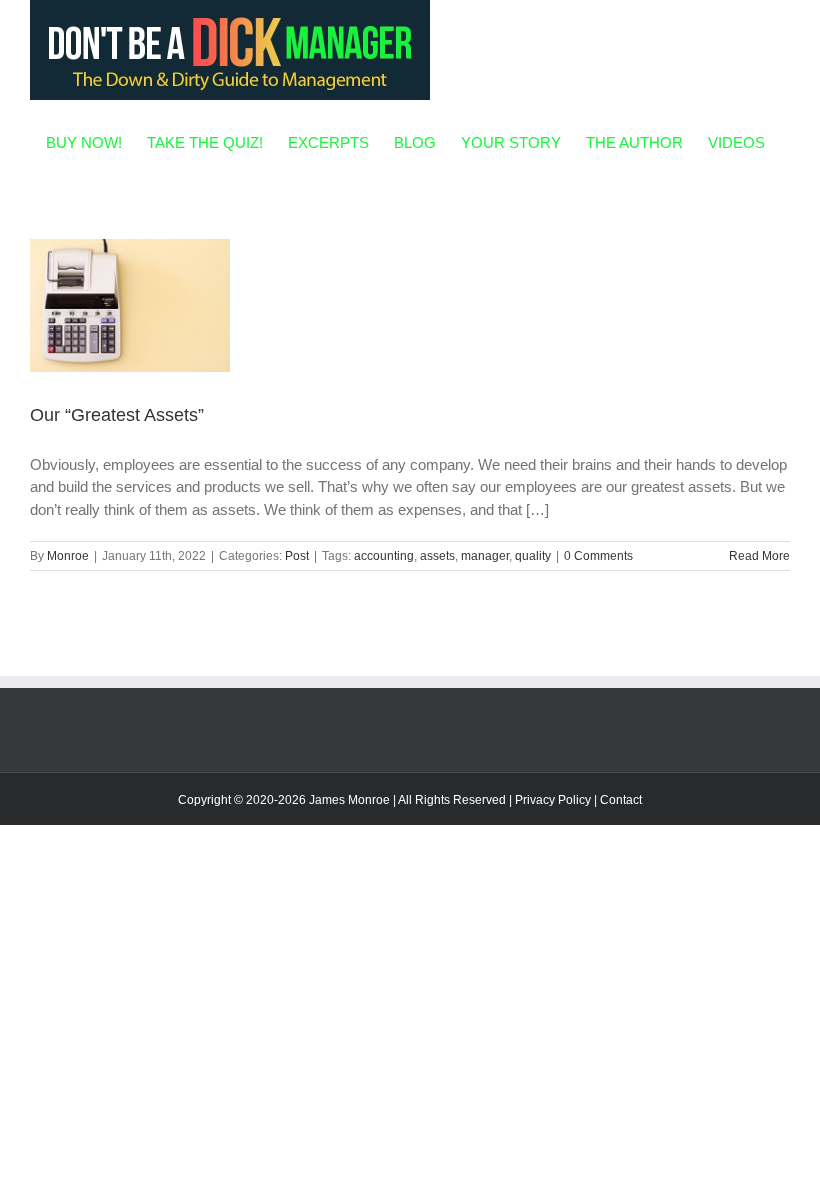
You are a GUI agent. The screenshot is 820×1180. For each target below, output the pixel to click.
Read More (759, 556)
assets (437, 556)
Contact (621, 800)
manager (485, 556)
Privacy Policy (553, 800)
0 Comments (598, 556)
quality (533, 556)
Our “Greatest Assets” (117, 415)
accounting (384, 556)
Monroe (68, 556)
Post (297, 556)
